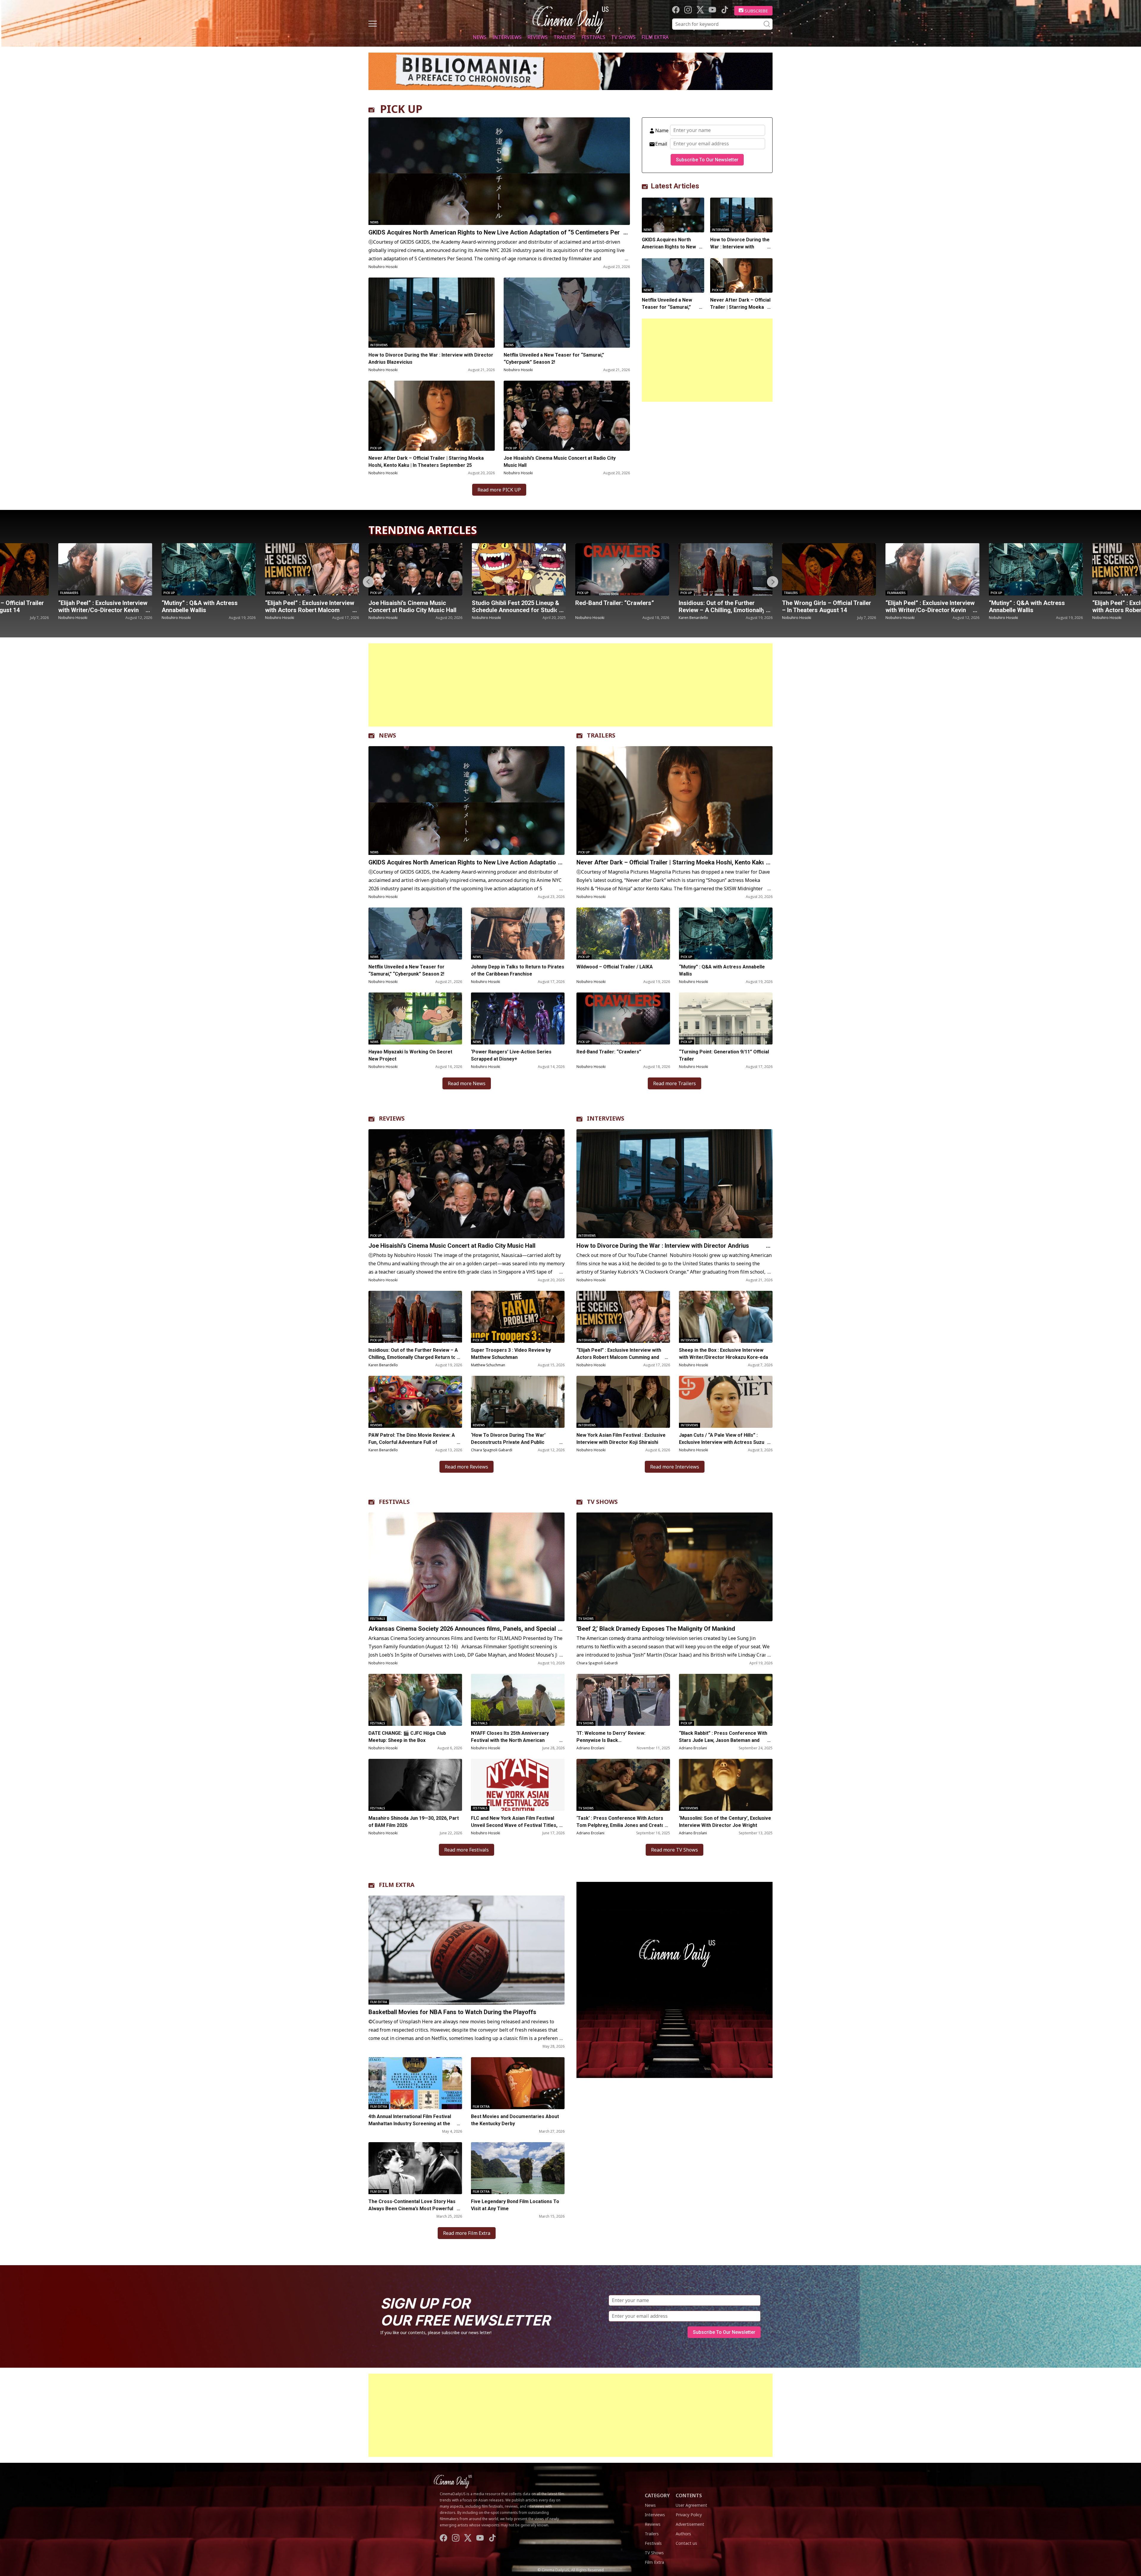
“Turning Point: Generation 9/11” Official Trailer (724, 1055)
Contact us (686, 2543)
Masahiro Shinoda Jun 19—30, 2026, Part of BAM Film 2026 (414, 1822)
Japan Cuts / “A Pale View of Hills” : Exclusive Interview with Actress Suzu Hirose (722, 1442)
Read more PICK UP (499, 490)
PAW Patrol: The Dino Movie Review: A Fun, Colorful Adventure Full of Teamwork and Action (412, 1442)
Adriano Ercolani (590, 1748)
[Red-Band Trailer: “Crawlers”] (312, 569)
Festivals (593, 37)
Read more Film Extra (467, 2233)
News (480, 37)
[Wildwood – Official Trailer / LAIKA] (623, 933)
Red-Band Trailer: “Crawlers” (304, 603)
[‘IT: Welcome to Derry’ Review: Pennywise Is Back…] (623, 1700)
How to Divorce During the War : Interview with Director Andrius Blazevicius (431, 359)
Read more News (467, 1083)
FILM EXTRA (397, 1885)
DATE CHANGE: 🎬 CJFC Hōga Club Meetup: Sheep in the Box (407, 1737)
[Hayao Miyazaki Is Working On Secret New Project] (415, 1018)
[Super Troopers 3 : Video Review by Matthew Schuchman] (518, 1317)
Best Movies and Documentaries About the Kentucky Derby (515, 2120)
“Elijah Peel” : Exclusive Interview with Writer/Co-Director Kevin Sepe (620, 610)
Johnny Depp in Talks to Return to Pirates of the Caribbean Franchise (518, 970)
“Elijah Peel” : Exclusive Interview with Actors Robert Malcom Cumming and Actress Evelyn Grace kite (619, 1357)
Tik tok (725, 10)
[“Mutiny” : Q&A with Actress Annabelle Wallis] (726, 569)
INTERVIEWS (606, 1118)
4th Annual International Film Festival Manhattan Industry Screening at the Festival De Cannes (410, 2124)
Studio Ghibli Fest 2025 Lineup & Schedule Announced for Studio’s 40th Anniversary (207, 610)
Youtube (712, 10)
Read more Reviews (467, 1467)
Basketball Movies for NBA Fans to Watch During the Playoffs (452, 2012)
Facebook (676, 10)
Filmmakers (586, 593)
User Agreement (691, 2505)
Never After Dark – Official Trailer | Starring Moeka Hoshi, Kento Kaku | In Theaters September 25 (426, 462)
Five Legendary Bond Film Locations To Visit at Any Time (515, 2205)
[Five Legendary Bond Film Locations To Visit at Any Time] (518, 2168)
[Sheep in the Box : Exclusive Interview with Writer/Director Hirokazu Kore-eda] (726, 1317)
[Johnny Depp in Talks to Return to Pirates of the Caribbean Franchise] (518, 933)
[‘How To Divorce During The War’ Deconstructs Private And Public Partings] (518, 1402)
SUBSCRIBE (756, 11)
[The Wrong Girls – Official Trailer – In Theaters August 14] (519, 569)
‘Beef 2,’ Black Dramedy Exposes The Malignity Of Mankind (656, 1629)
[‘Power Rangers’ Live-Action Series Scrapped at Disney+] (518, 1018)
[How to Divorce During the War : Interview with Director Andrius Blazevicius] (432, 313)
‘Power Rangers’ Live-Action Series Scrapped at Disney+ (511, 1055)
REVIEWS (392, 1118)
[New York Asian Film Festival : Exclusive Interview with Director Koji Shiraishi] (623, 1402)
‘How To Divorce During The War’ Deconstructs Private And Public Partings (508, 1442)
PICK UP (401, 109)
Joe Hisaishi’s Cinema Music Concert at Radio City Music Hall (560, 462)
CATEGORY (657, 2495)
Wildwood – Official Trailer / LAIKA (615, 967)
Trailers (565, 37)
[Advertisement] (707, 360)
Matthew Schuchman (488, 1365)
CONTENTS (689, 2495)
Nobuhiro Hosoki (383, 267)
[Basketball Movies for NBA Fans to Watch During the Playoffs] (467, 1950)
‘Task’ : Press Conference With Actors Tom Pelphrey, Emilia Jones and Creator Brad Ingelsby (621, 1825)
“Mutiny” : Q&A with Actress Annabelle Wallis (717, 606)
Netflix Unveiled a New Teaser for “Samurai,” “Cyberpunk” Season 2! (554, 359)
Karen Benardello (383, 618)
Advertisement (690, 2524)
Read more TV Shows (674, 1850)
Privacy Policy (689, 2515)
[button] (773, 582)
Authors (683, 2534)
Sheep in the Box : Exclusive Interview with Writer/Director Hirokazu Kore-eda (724, 1354)
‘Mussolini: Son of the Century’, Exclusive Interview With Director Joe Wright (725, 1822)
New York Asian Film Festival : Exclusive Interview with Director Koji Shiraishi (621, 1439)
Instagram (688, 10)
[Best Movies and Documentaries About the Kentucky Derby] (518, 2083)
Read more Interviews (675, 1467)
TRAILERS (601, 735)
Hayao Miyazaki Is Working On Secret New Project (410, 1055)
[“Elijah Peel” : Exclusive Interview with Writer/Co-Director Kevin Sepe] (622, 569)
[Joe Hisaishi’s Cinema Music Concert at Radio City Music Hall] (567, 416)
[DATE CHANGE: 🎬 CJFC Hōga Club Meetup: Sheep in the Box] (415, 1700)
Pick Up (376, 448)
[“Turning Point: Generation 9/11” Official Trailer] (726, 1018)
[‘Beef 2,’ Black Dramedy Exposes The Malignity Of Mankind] (674, 1567)
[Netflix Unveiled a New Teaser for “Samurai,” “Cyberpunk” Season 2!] (567, 313)
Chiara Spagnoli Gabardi (492, 1450)
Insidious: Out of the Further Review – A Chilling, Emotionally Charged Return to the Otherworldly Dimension (413, 1357)
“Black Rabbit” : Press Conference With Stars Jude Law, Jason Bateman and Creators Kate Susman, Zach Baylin (723, 1740)
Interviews (507, 37)
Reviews (538, 37)
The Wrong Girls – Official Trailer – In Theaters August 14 (516, 606)
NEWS (387, 735)
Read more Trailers (674, 1083)
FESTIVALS (394, 1502)
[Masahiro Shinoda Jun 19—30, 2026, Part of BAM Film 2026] (415, 1785)
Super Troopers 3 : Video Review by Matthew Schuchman (511, 1354)
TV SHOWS (602, 1502)
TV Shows (623, 37)
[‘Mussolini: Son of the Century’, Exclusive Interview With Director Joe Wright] (726, 1785)
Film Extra (655, 37)
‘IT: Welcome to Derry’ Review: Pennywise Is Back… (611, 1737)
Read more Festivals (467, 1850)
